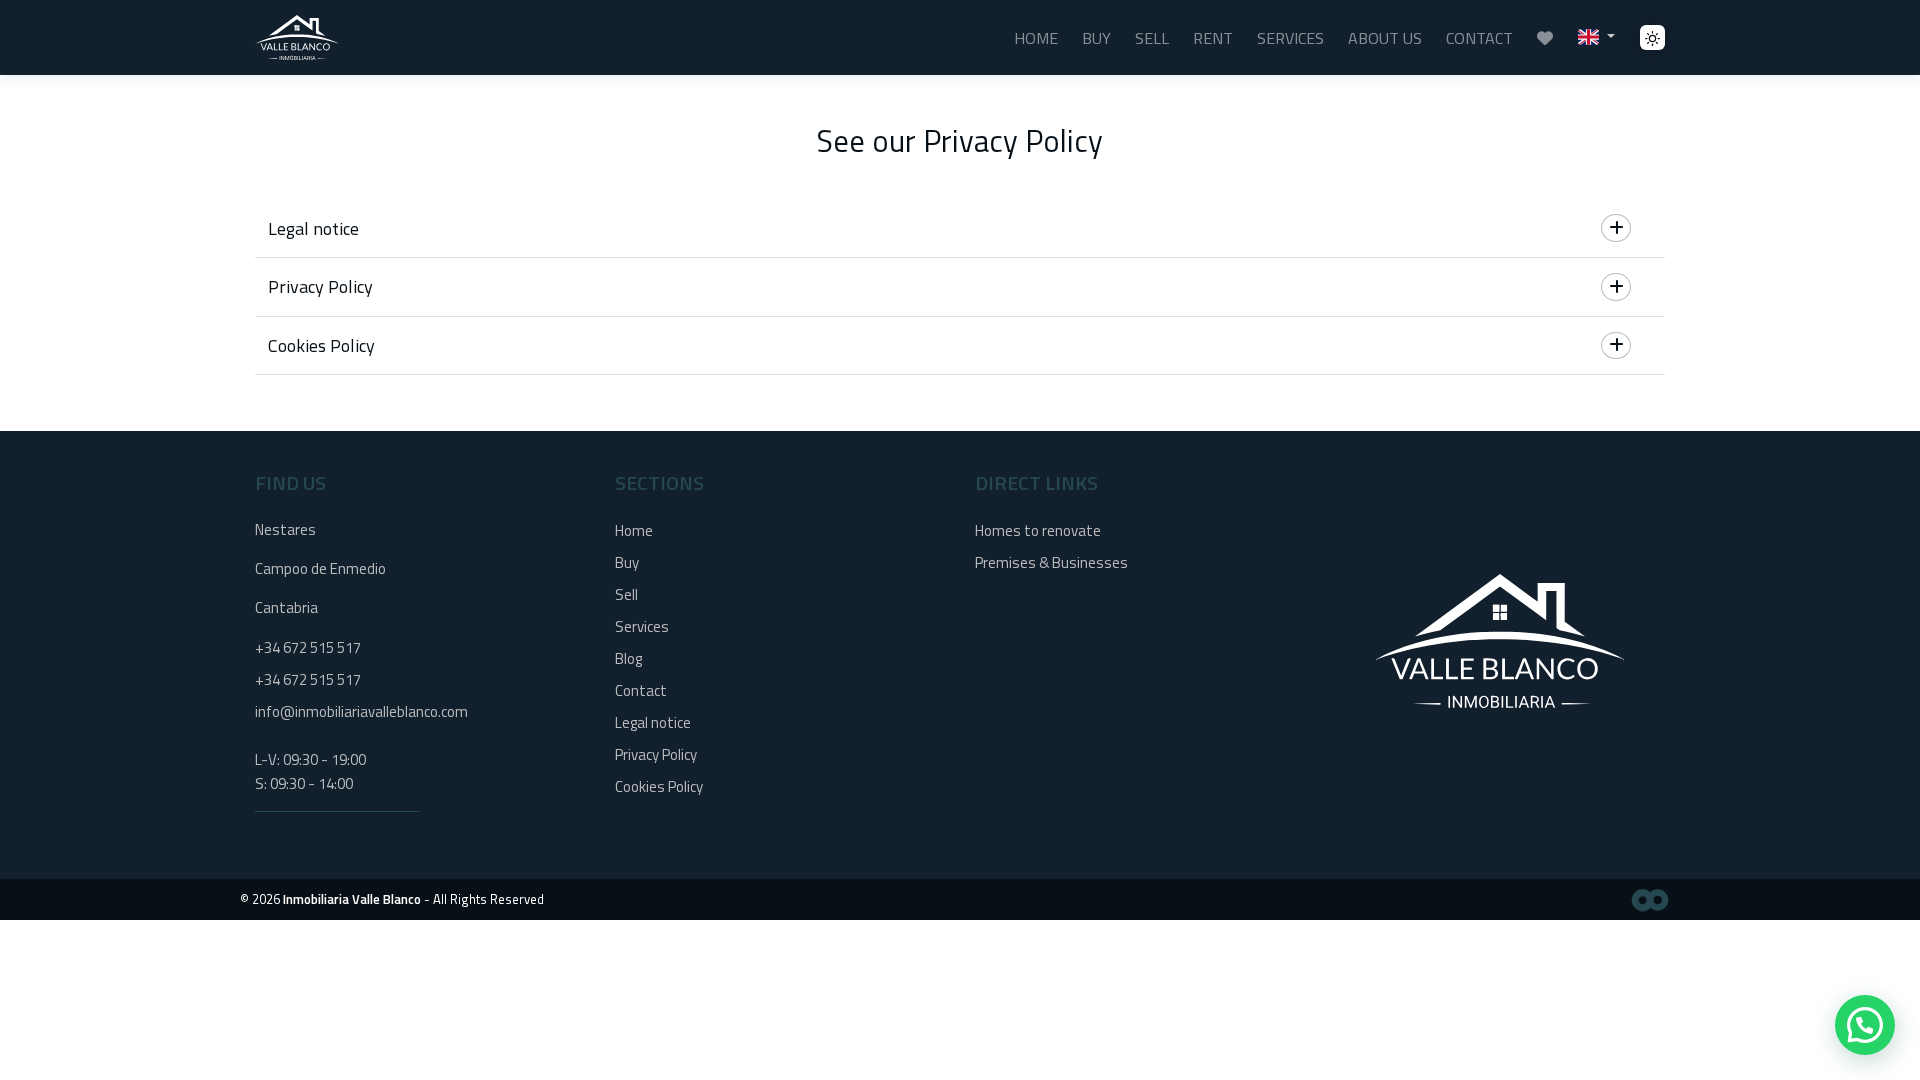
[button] (1596, 35)
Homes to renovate (1038, 530)
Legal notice (653, 722)
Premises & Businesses (1051, 562)
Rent (1213, 38)
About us (1385, 38)
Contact (1479, 38)
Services (1290, 38)
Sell (1152, 38)
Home (1036, 38)
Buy (1096, 38)
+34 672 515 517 (308, 647)
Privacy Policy (656, 754)
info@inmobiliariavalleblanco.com (361, 711)
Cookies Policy (659, 786)
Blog (628, 658)
